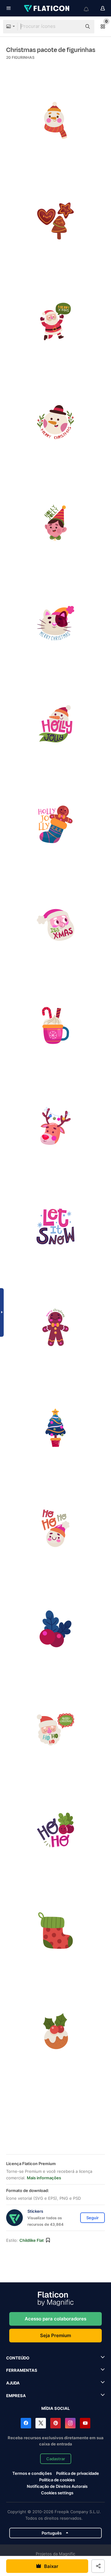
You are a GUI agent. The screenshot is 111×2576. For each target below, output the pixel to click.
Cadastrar (56, 2459)
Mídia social (55, 2408)
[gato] (55, 623)
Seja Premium (55, 2335)
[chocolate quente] (55, 1025)
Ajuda (13, 2383)
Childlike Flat (32, 2240)
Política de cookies (57, 2480)
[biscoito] (55, 2031)
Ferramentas (22, 2370)
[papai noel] (55, 925)
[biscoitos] (55, 221)
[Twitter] (41, 2423)
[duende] (55, 523)
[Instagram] (70, 2423)
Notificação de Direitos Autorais (57, 2486)
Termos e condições (32, 2473)
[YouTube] (85, 2423)
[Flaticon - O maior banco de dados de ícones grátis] (47, 8)
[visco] (55, 1629)
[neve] (55, 1227)
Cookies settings (57, 2493)
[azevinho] (55, 724)
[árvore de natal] (55, 1428)
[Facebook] (26, 2423)
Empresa (16, 2396)
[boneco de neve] (55, 120)
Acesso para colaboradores (55, 2319)
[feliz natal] (55, 321)
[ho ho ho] (55, 1528)
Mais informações (44, 2178)
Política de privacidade (78, 2473)
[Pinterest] (55, 2423)
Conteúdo (18, 2358)
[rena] (55, 1126)
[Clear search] (74, 27)
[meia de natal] (55, 1931)
